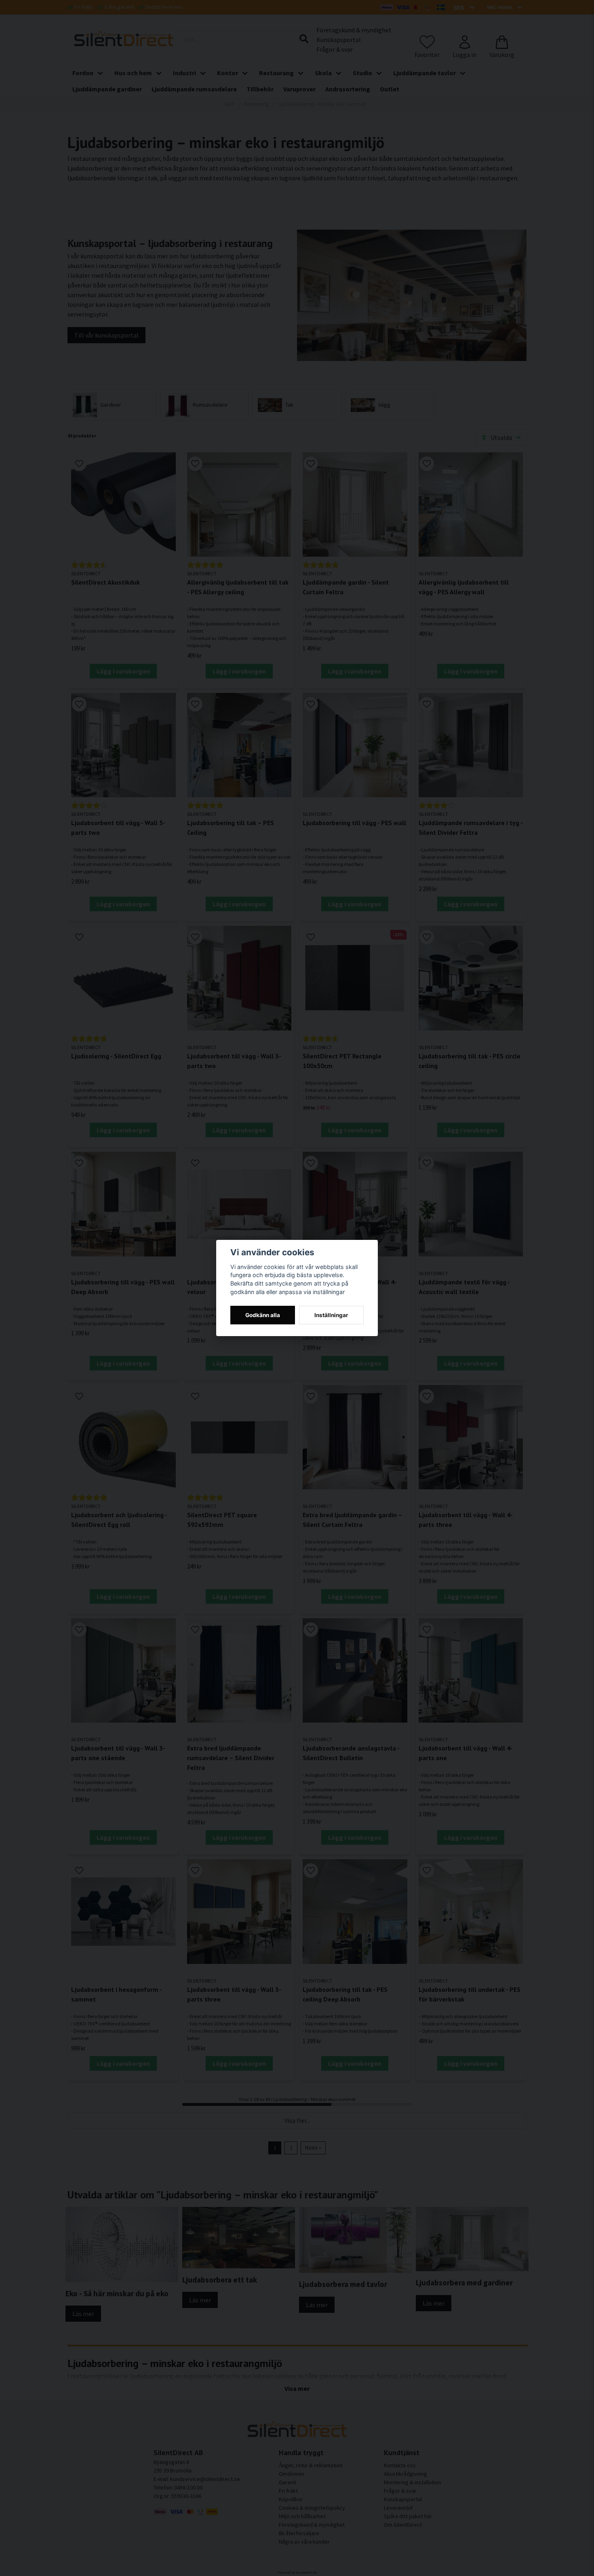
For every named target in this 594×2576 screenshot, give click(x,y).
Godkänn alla (263, 1315)
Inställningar (331, 1315)
